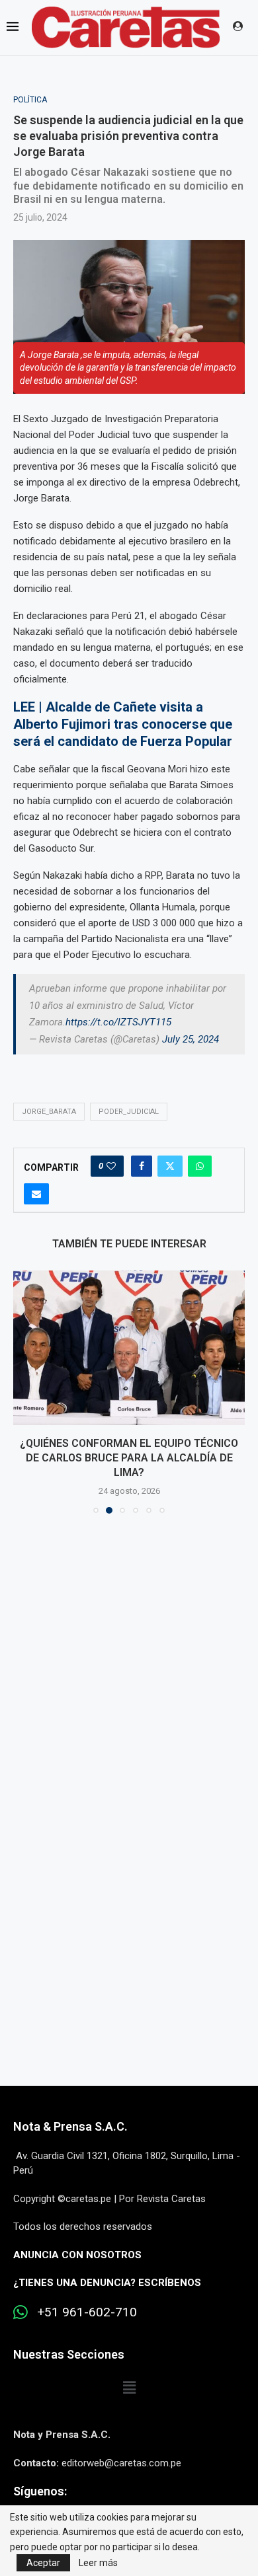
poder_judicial (129, 1112)
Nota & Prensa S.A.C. (70, 2126)
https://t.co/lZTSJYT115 (118, 1022)
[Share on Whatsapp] (200, 1166)
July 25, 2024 (191, 1039)
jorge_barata (49, 1112)
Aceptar (43, 2563)
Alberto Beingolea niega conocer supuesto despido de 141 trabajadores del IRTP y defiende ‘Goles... (129, 1458)
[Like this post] (111, 1166)
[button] (24, 1391)
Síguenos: (40, 2491)
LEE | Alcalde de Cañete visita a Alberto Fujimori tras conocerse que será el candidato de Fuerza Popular (123, 724)
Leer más (98, 2563)
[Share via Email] (36, 1194)
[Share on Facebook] (142, 1166)
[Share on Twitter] (170, 1166)
